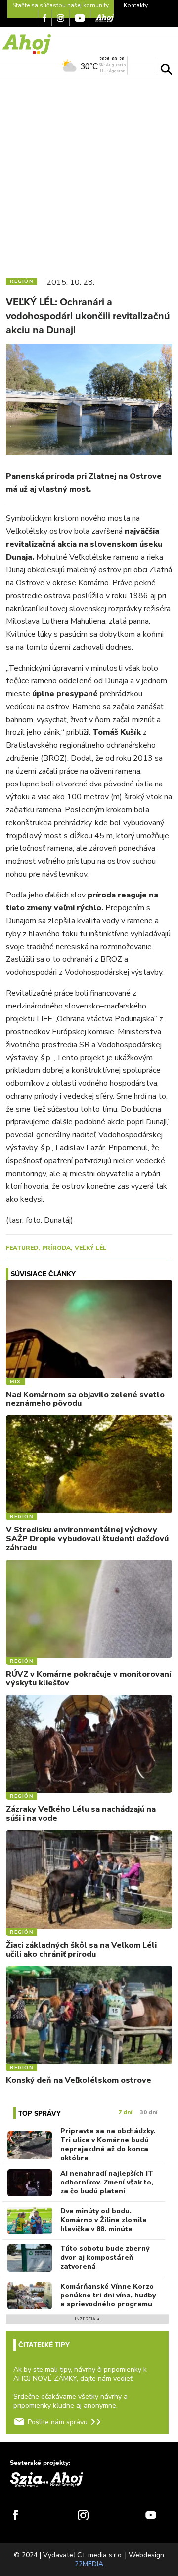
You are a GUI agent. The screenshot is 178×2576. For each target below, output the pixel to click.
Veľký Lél (91, 1248)
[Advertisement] (89, 174)
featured (22, 1248)
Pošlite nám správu (58, 2422)
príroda (56, 1248)
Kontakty (136, 5)
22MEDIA (89, 2564)
